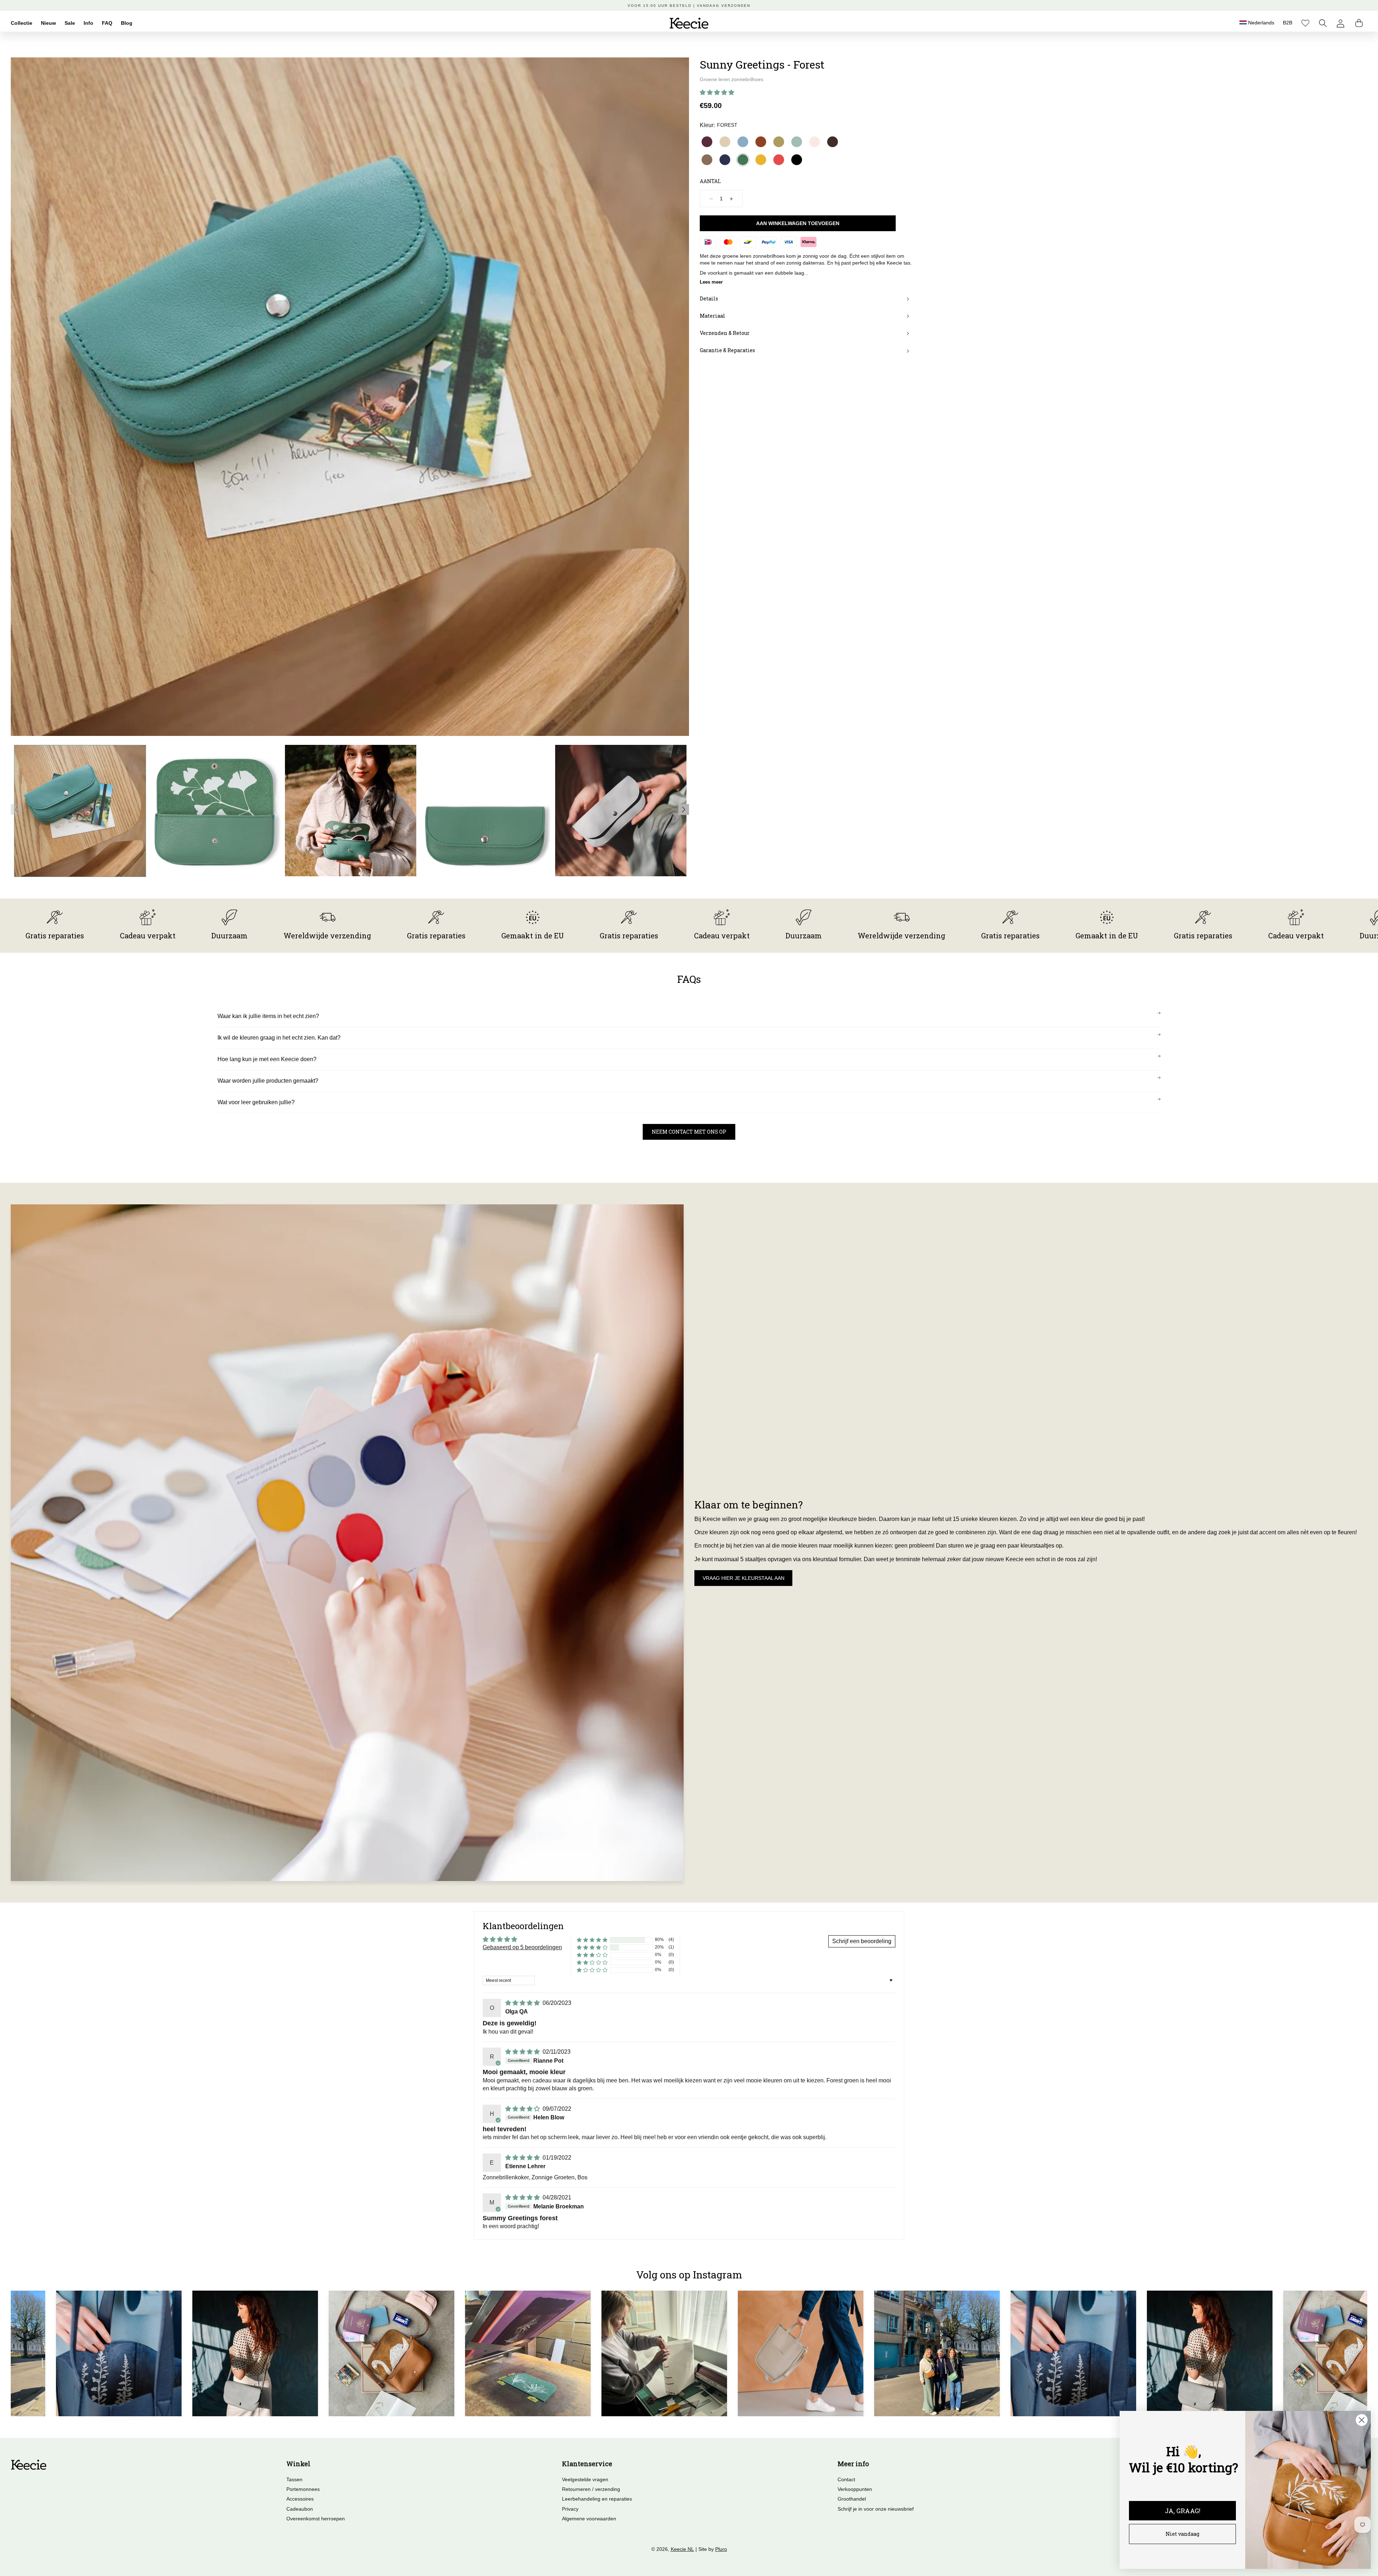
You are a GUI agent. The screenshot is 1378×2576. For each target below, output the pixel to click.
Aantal (710, 181)
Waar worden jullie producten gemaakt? (268, 1081)
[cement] (725, 142)
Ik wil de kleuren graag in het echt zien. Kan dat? (279, 1038)
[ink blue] (725, 160)
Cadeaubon (300, 2509)
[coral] (779, 160)
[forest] (743, 160)
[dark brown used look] (833, 142)
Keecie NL (682, 2549)
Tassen (294, 2479)
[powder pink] (815, 142)
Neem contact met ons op (689, 1132)
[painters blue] (743, 142)
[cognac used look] (761, 142)
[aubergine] (707, 142)
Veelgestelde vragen (585, 2479)
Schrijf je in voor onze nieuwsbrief (876, 2509)
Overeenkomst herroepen (316, 2519)
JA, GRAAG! (1183, 2511)
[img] (523, 2003)
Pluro (721, 2549)
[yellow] (761, 160)
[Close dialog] (1362, 2420)
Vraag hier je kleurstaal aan (744, 1578)
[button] (1323, 23)
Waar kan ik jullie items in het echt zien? (268, 1016)
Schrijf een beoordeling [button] (862, 1941)
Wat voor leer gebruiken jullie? (256, 1102)
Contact (846, 2479)
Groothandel (852, 2499)
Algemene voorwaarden (589, 2519)
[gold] (779, 142)
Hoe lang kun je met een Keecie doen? (267, 1059)
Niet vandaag (1182, 2534)
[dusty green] (797, 142)
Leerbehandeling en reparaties (597, 2499)
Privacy (570, 2509)
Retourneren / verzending (591, 2489)
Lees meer (711, 282)
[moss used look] (707, 160)
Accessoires (300, 2499)
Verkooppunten (855, 2489)
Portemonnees (303, 2489)
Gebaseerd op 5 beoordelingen (522, 1947)
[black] (797, 160)
